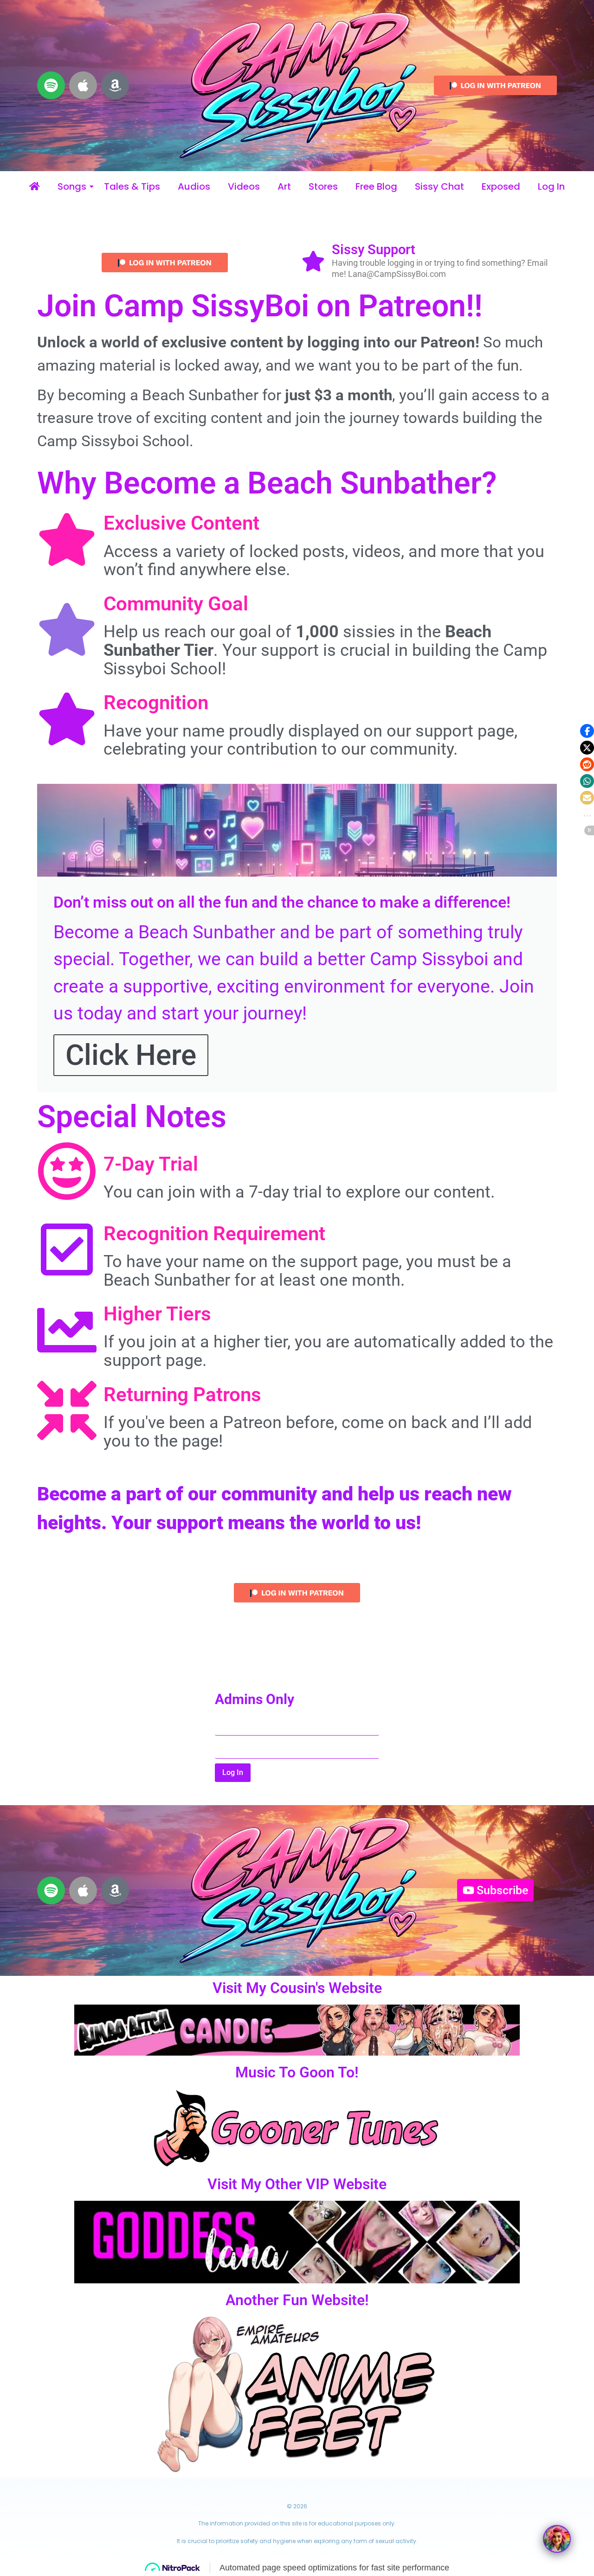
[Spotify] (51, 85)
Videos (244, 187)
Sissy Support (374, 250)
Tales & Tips (132, 187)
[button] (587, 731)
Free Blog (376, 187)
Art (284, 187)
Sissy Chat (439, 187)
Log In (551, 187)
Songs (72, 187)
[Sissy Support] (313, 263)
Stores (323, 187)
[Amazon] (115, 85)
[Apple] (83, 85)
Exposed (501, 187)
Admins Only (255, 1700)
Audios (194, 187)
